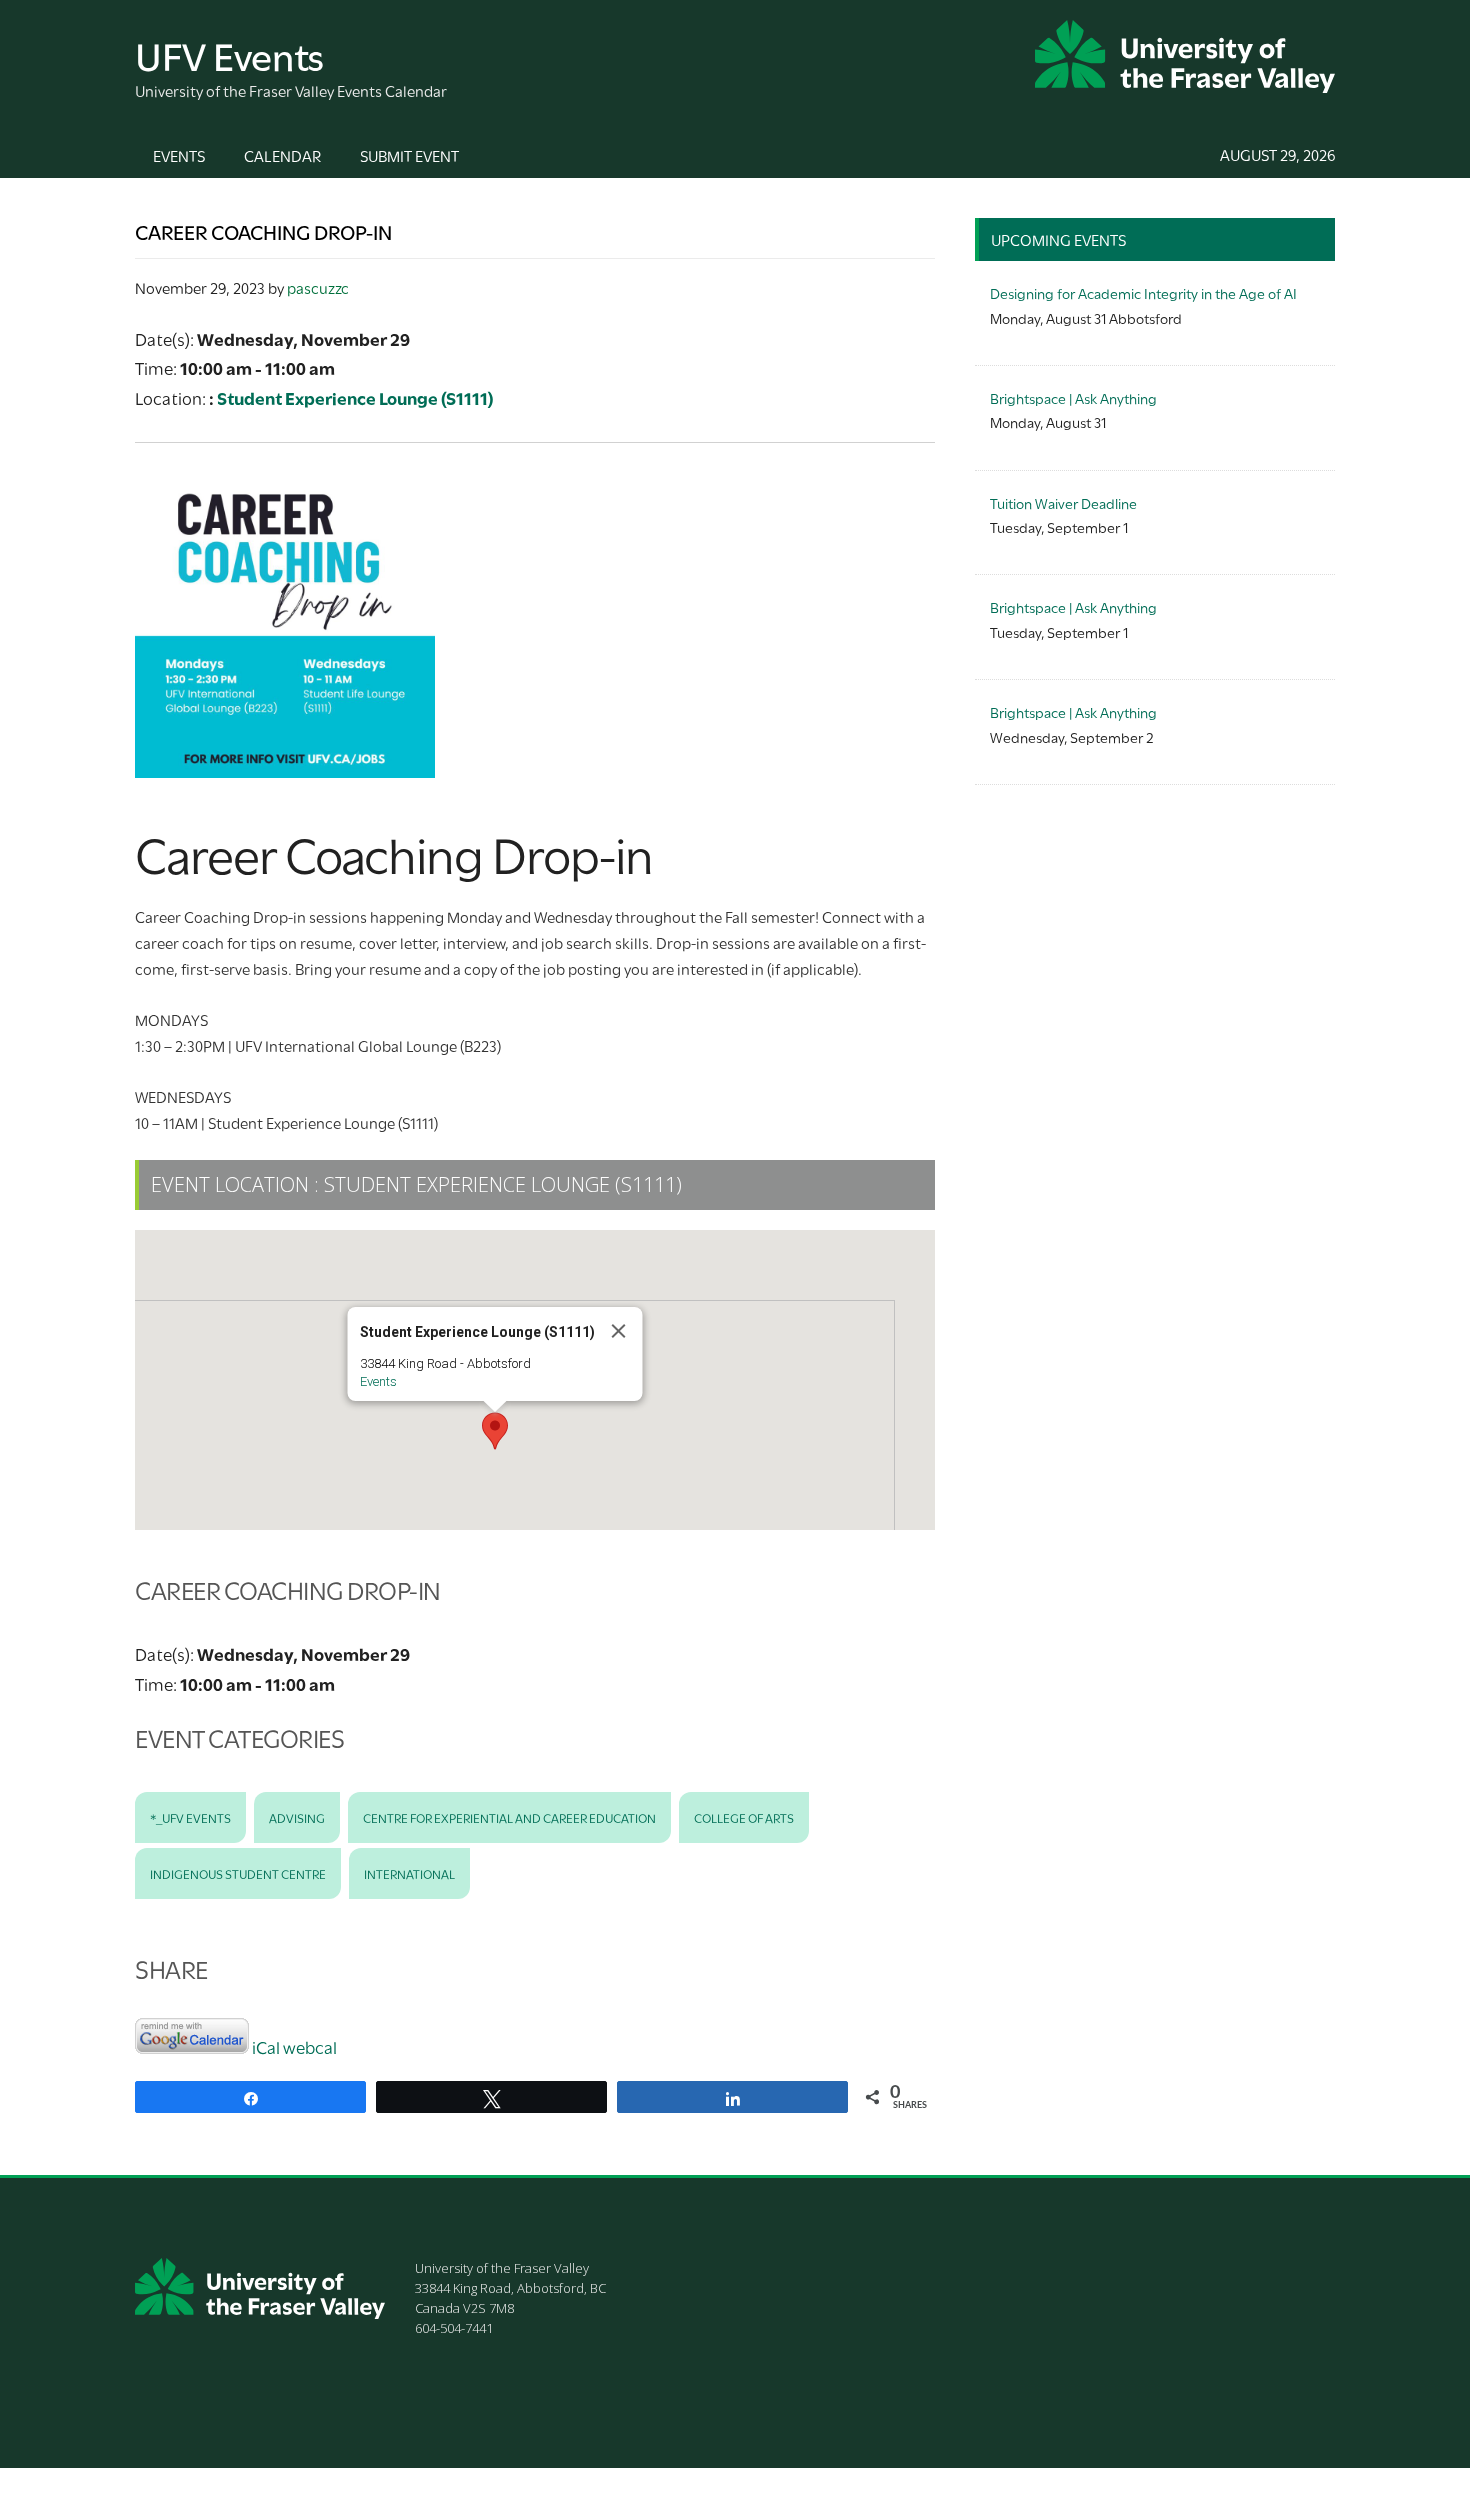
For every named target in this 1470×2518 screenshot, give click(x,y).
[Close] (619, 1331)
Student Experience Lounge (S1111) (355, 397)
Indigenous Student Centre (238, 1873)
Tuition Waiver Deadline (1063, 502)
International (409, 1873)
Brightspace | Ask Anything (1073, 397)
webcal (310, 2046)
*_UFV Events (190, 1817)
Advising (297, 1817)
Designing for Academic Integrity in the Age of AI (1143, 292)
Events (378, 1381)
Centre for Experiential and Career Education (509, 1817)
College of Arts (744, 1817)
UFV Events (229, 53)
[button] (495, 1431)
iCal (266, 2046)
